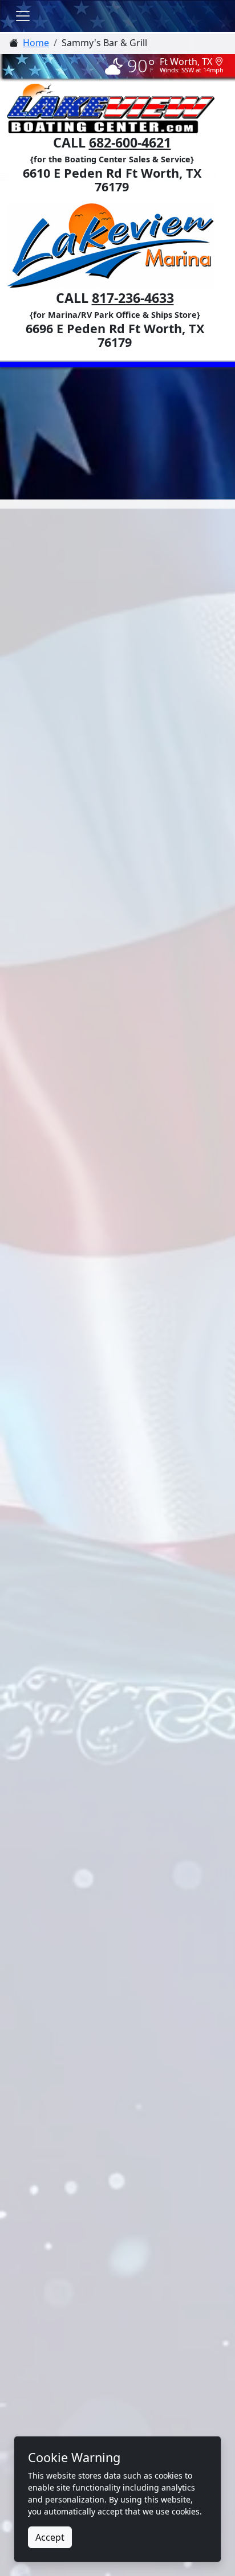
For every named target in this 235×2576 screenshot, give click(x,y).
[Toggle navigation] (23, 16)
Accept (50, 2537)
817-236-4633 (133, 298)
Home (36, 43)
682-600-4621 (130, 142)
